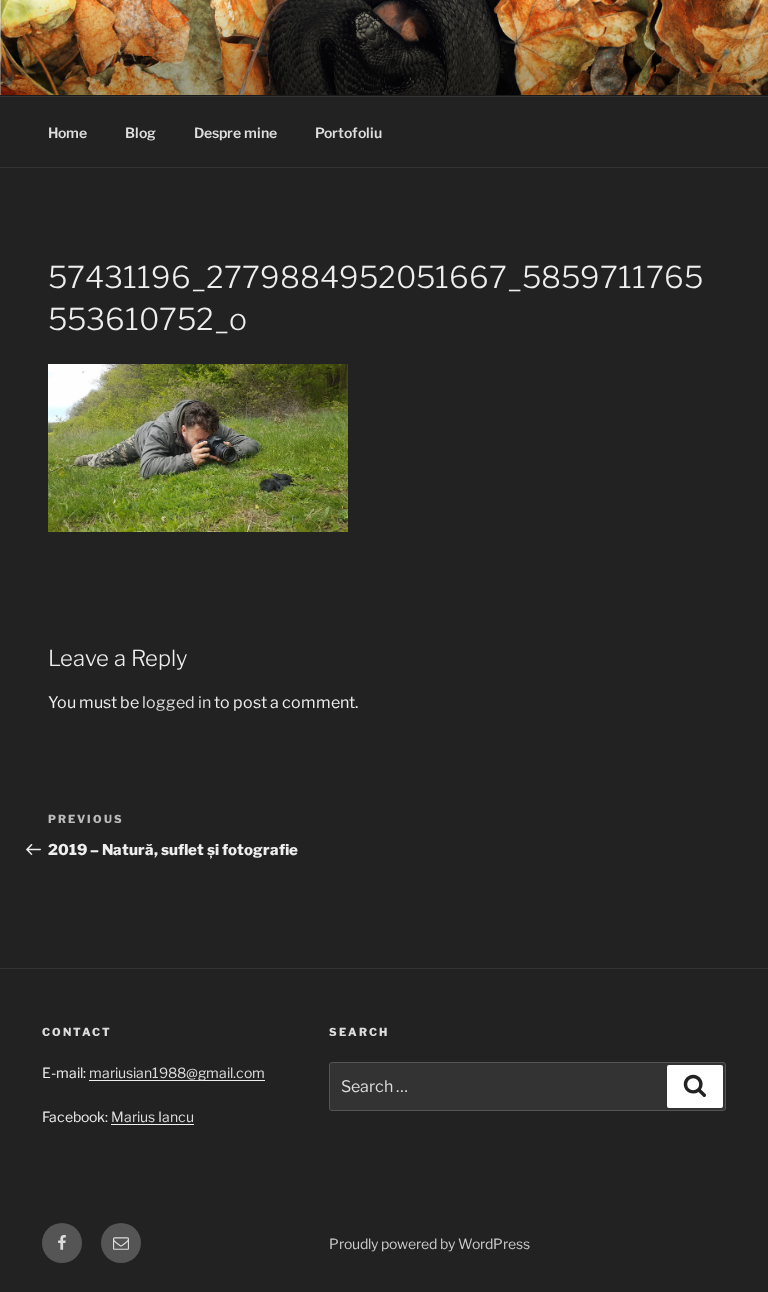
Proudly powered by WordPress (429, 1243)
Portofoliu (348, 132)
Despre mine (235, 132)
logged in (176, 702)
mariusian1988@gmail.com (177, 1072)
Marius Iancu (152, 1116)
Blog (140, 132)
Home (67, 132)
